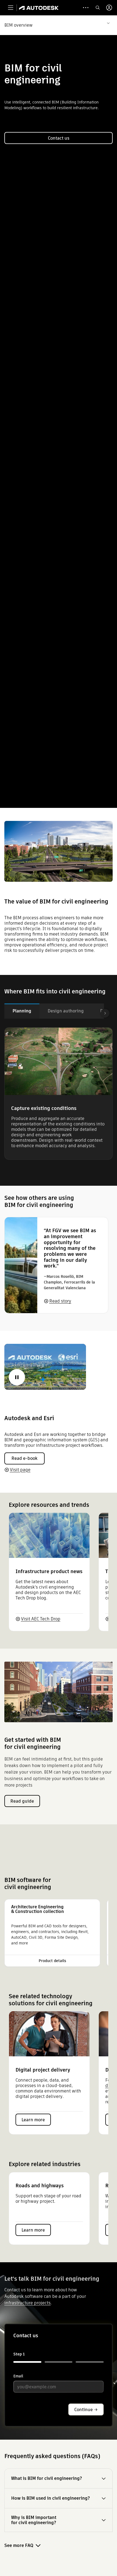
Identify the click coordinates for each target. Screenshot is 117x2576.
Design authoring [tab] (66, 1011)
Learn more (33, 2120)
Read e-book (24, 1458)
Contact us (59, 138)
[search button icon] (98, 8)
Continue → (86, 2410)
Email (18, 2376)
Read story (60, 1301)
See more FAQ (19, 2545)
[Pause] (17, 1377)
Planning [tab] (22, 1011)
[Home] (39, 8)
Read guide (22, 1801)
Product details (52, 1961)
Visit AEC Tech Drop (41, 1619)
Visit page (20, 1470)
